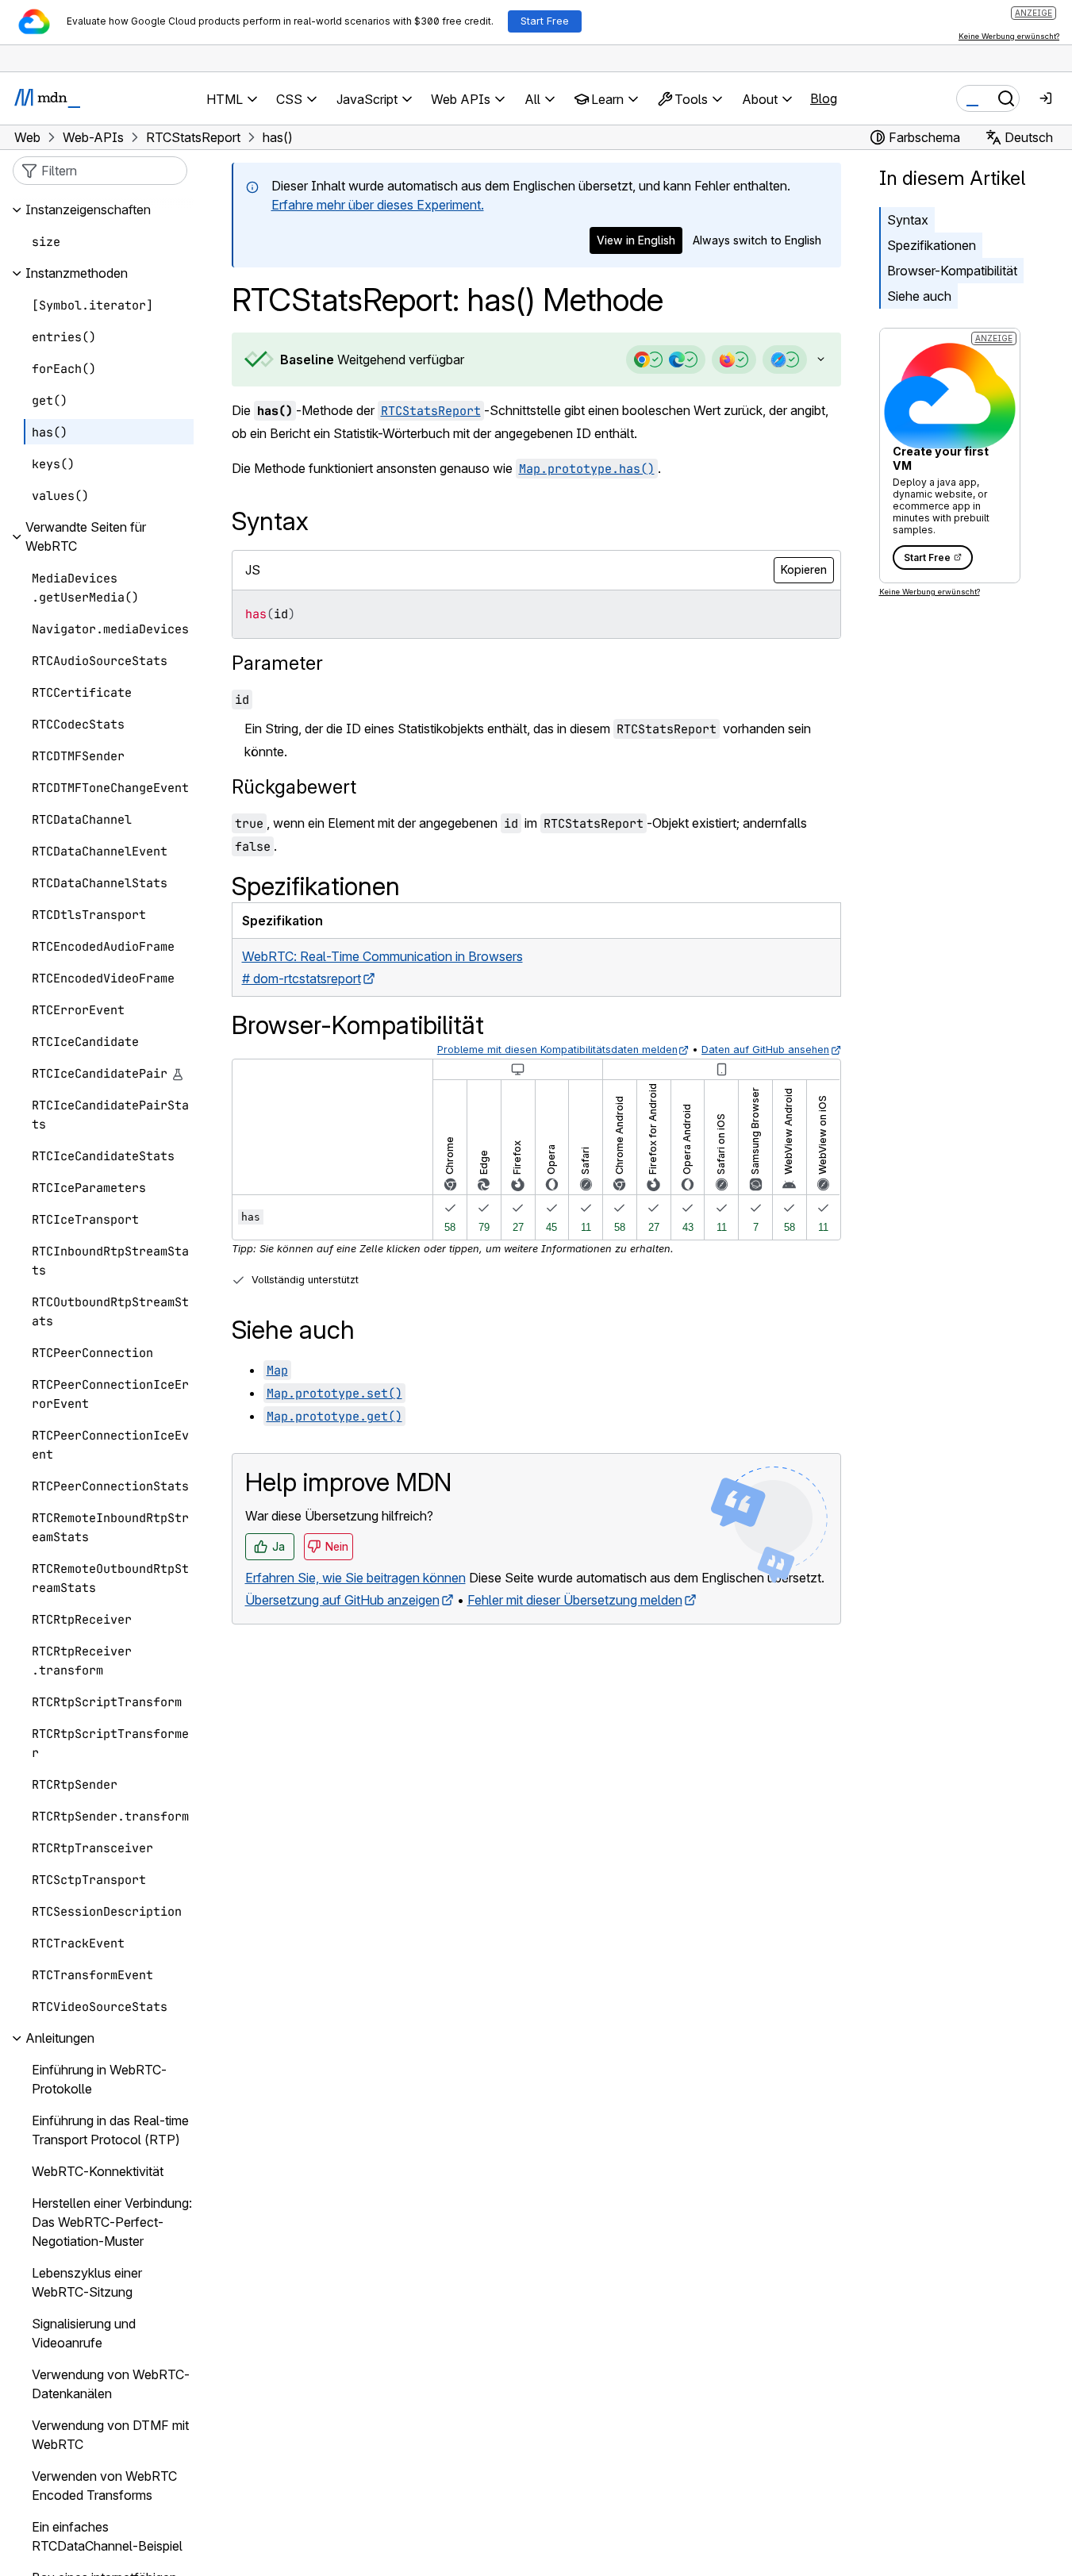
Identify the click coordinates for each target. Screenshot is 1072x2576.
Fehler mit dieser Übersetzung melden (575, 1600)
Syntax (908, 220)
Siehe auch (919, 296)
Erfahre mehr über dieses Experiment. (378, 205)
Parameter (277, 663)
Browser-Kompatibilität (952, 271)
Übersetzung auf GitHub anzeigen (342, 1600)
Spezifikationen (932, 245)
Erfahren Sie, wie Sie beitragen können (355, 1578)
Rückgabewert (294, 787)
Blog (824, 98)
